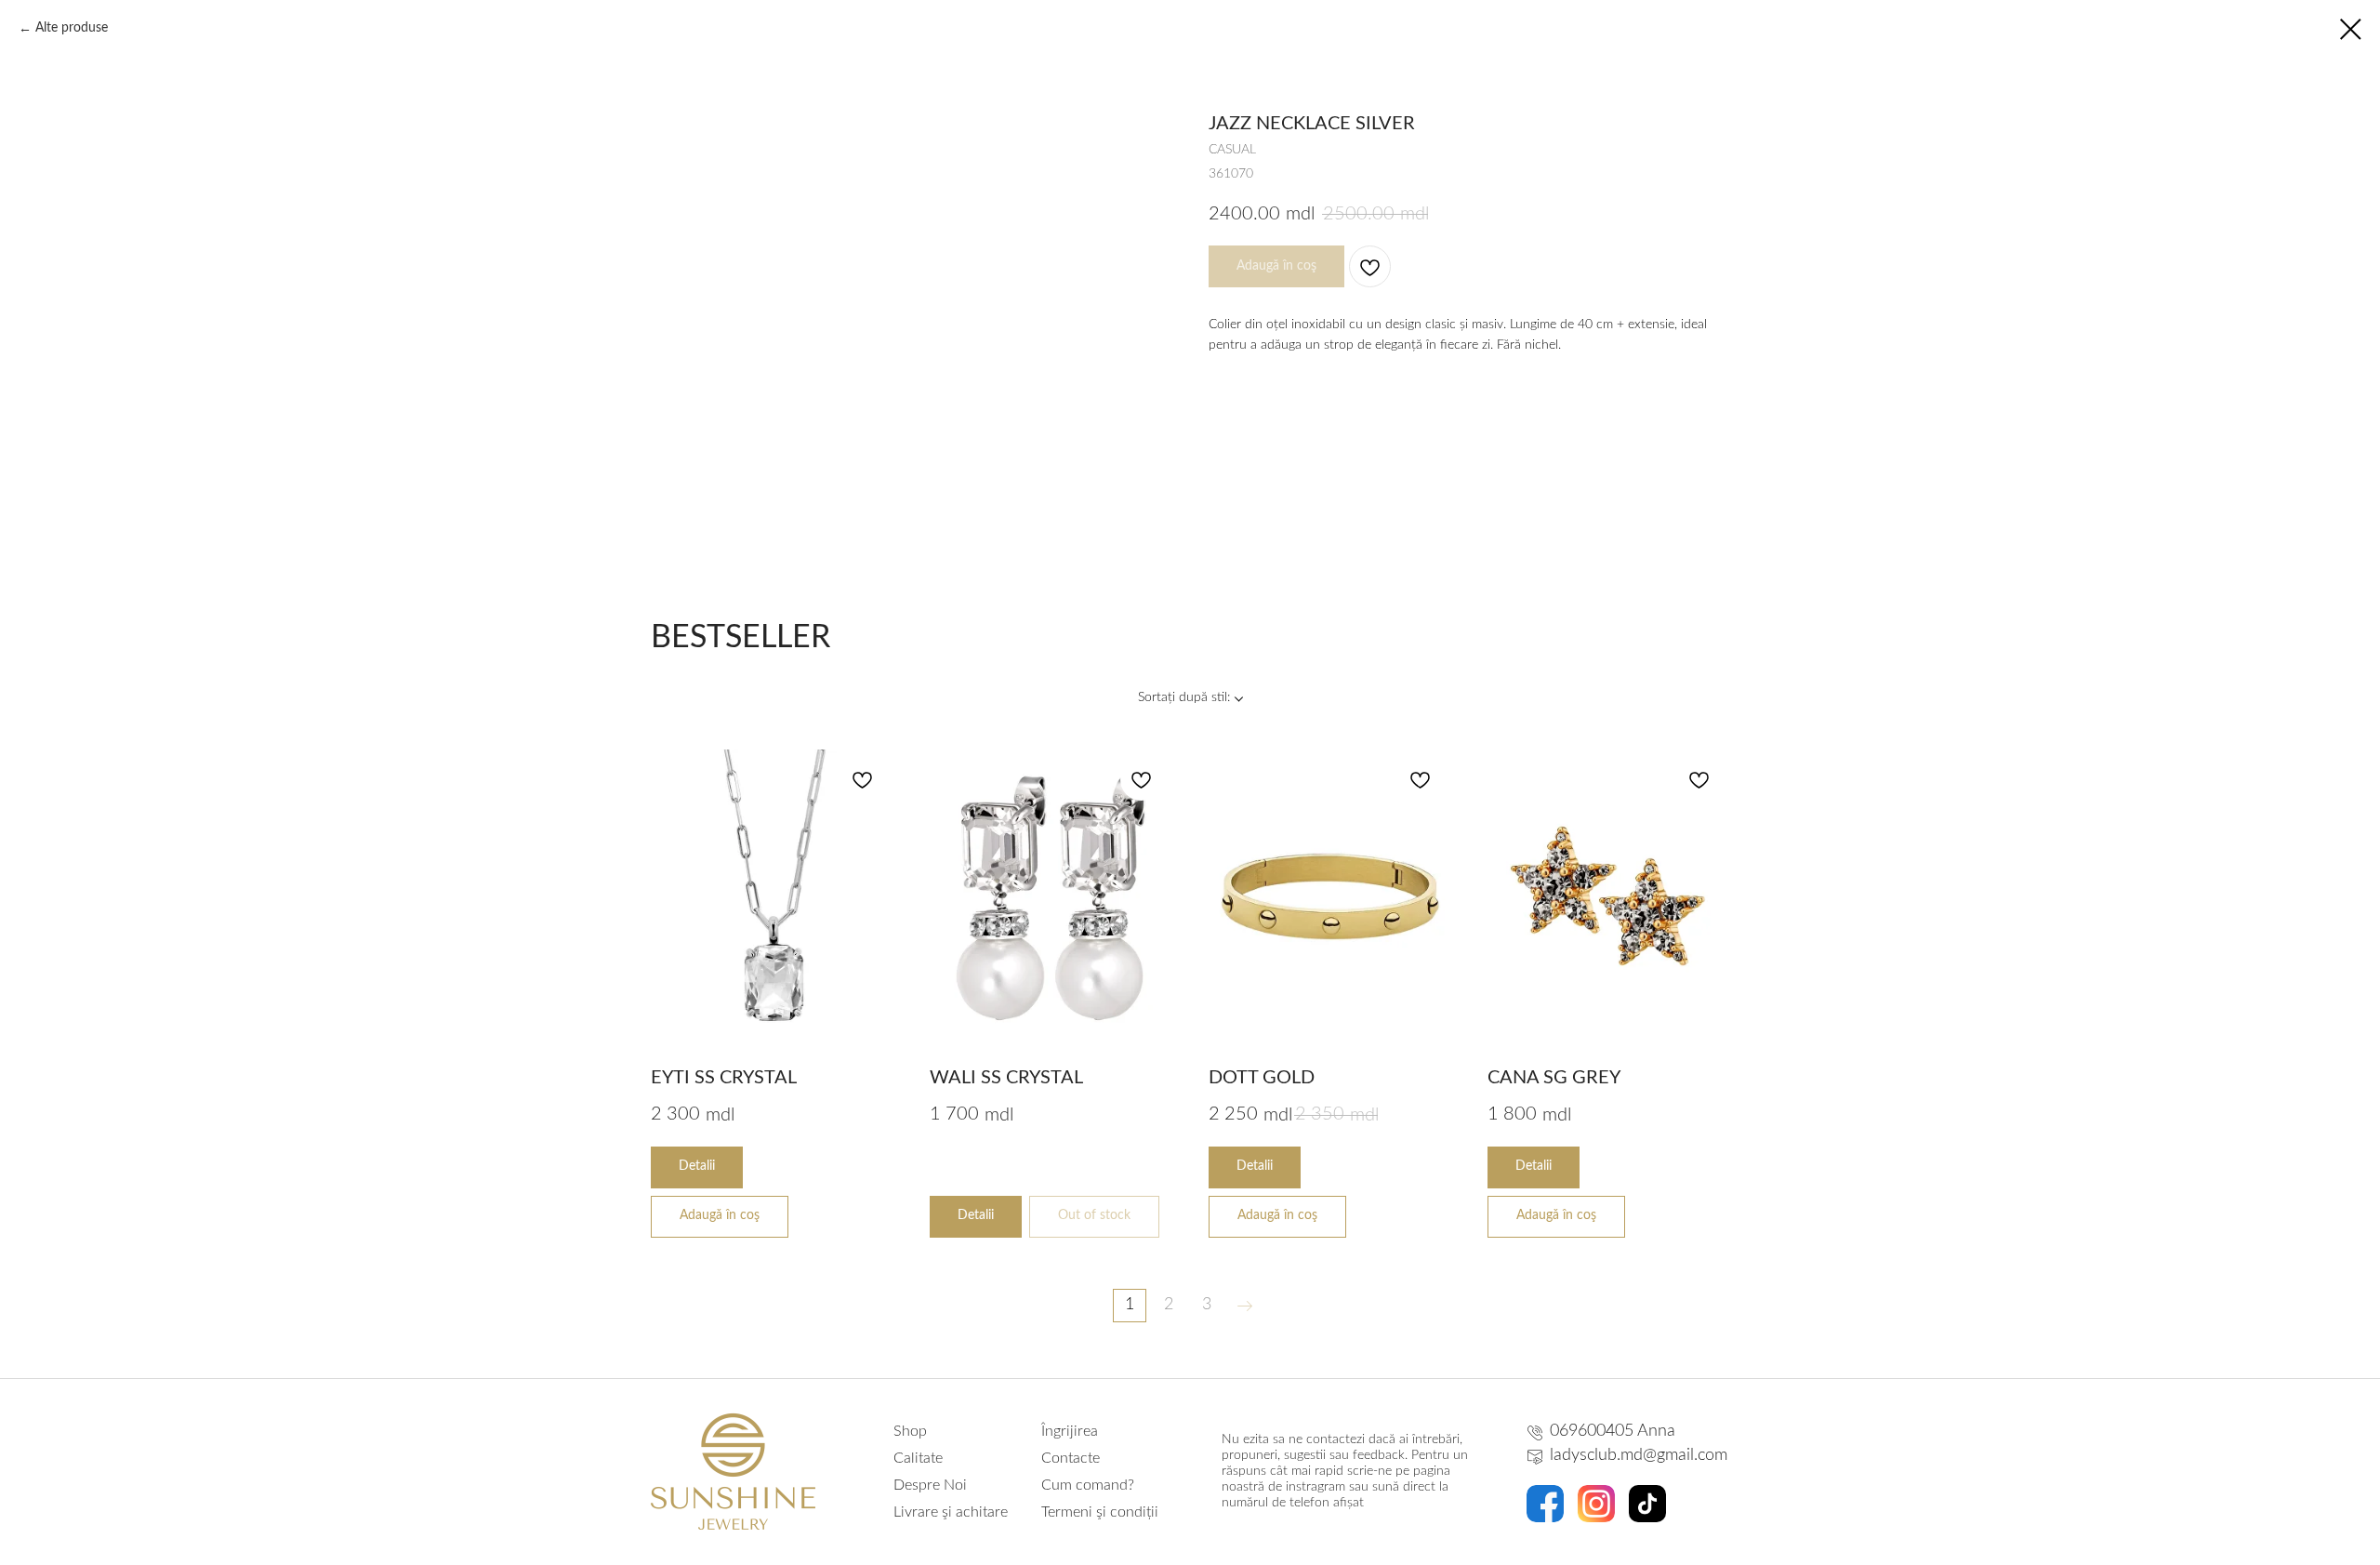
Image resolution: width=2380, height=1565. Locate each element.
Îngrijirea (1070, 1431)
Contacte (1071, 1458)
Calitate (918, 1458)
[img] (1545, 1504)
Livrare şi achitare (951, 1512)
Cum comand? (1088, 1485)
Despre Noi (930, 1485)
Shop (910, 1431)
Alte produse (72, 28)
